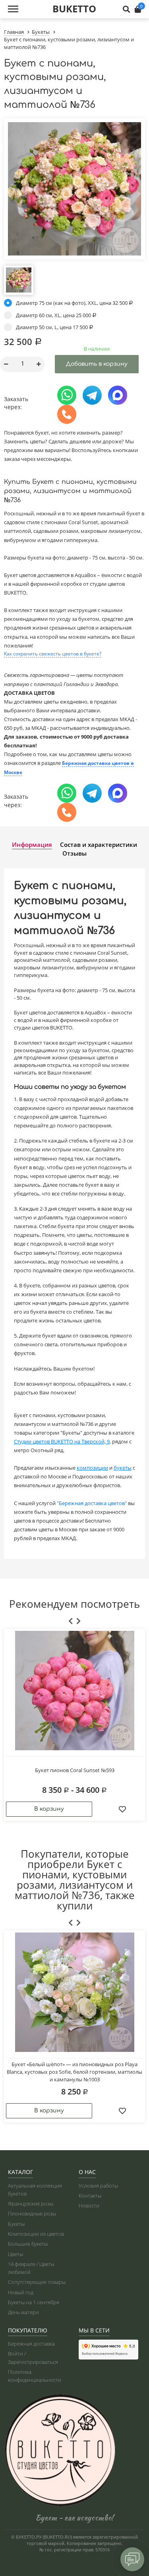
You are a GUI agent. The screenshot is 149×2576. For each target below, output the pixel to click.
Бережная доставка (31, 2344)
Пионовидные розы (32, 2213)
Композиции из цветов (36, 2234)
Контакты (90, 2196)
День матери (23, 2312)
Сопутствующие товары (37, 2282)
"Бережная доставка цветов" (92, 1503)
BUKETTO (74, 9)
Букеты (16, 2224)
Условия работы (98, 2186)
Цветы (15, 2254)
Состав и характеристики (99, 844)
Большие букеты (28, 2244)
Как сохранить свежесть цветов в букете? (53, 654)
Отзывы (74, 853)
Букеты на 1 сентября (34, 2302)
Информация (32, 844)
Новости (89, 2205)
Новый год (21, 2292)
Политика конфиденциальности (35, 2376)
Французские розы (31, 2204)
